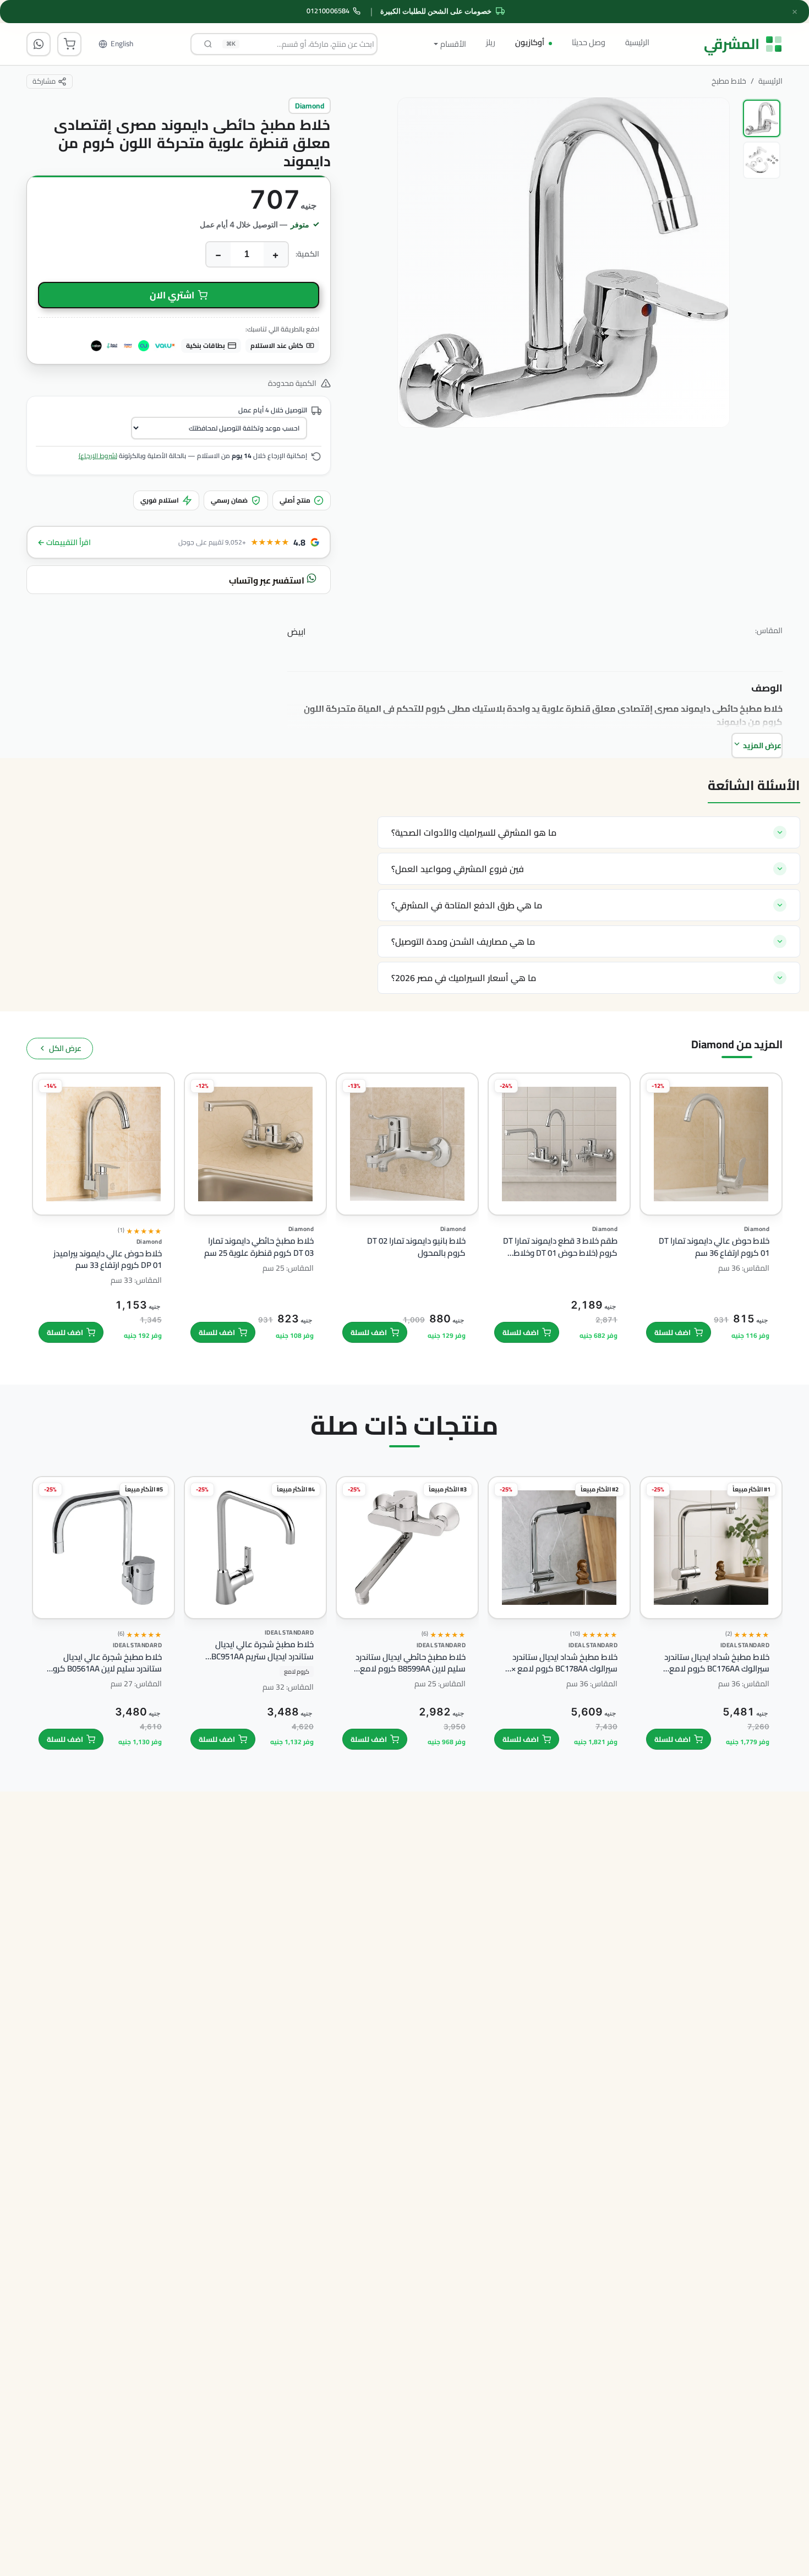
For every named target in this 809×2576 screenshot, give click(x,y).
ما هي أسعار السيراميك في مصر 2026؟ (464, 978)
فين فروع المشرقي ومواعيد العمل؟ (458, 869)
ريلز (491, 42)
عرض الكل (65, 1048)
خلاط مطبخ (729, 81)
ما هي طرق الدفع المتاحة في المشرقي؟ (467, 905)
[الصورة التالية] (416, 304)
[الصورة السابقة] (711, 304)
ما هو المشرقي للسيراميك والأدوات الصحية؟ (474, 832)
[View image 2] (762, 160)
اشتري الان (172, 295)
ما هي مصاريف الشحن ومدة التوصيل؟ (463, 941)
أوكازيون (530, 42)
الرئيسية (637, 42)
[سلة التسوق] (69, 44)
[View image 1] (762, 118)
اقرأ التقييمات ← (64, 542)
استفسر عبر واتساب (267, 580)
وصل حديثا (589, 42)
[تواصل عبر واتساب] (39, 44)
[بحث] (208, 44)
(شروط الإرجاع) (98, 456)
